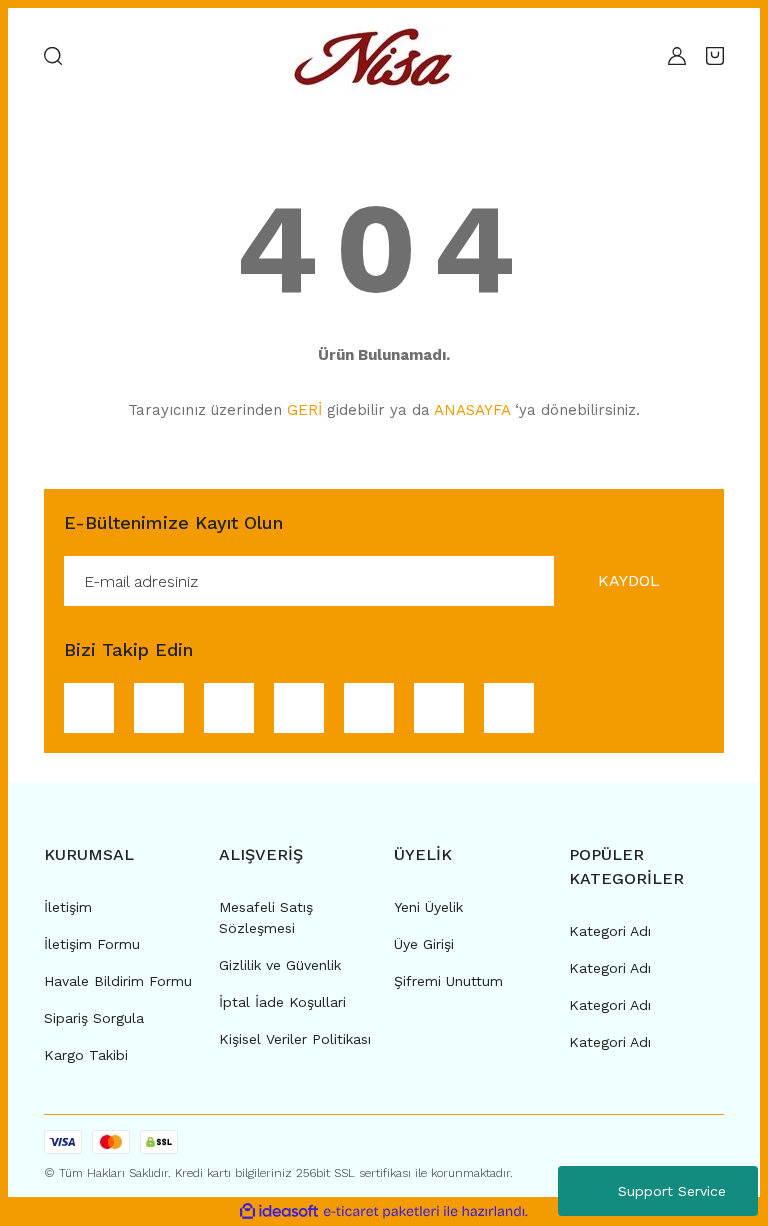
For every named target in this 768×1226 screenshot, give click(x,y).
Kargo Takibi (86, 1055)
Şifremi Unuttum (448, 981)
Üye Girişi (424, 944)
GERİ (304, 410)
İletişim (68, 907)
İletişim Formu (92, 944)
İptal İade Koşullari (282, 1002)
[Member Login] (677, 56)
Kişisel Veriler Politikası (295, 1039)
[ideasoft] (279, 1211)
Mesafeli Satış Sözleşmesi (266, 917)
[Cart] (715, 56)
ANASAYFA (472, 410)
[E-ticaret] (381, 1212)
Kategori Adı (610, 931)
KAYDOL (629, 580)
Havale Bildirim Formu (118, 981)
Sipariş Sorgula (94, 1018)
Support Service (672, 1191)
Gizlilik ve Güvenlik (280, 965)
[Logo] (379, 56)
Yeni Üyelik (428, 907)
